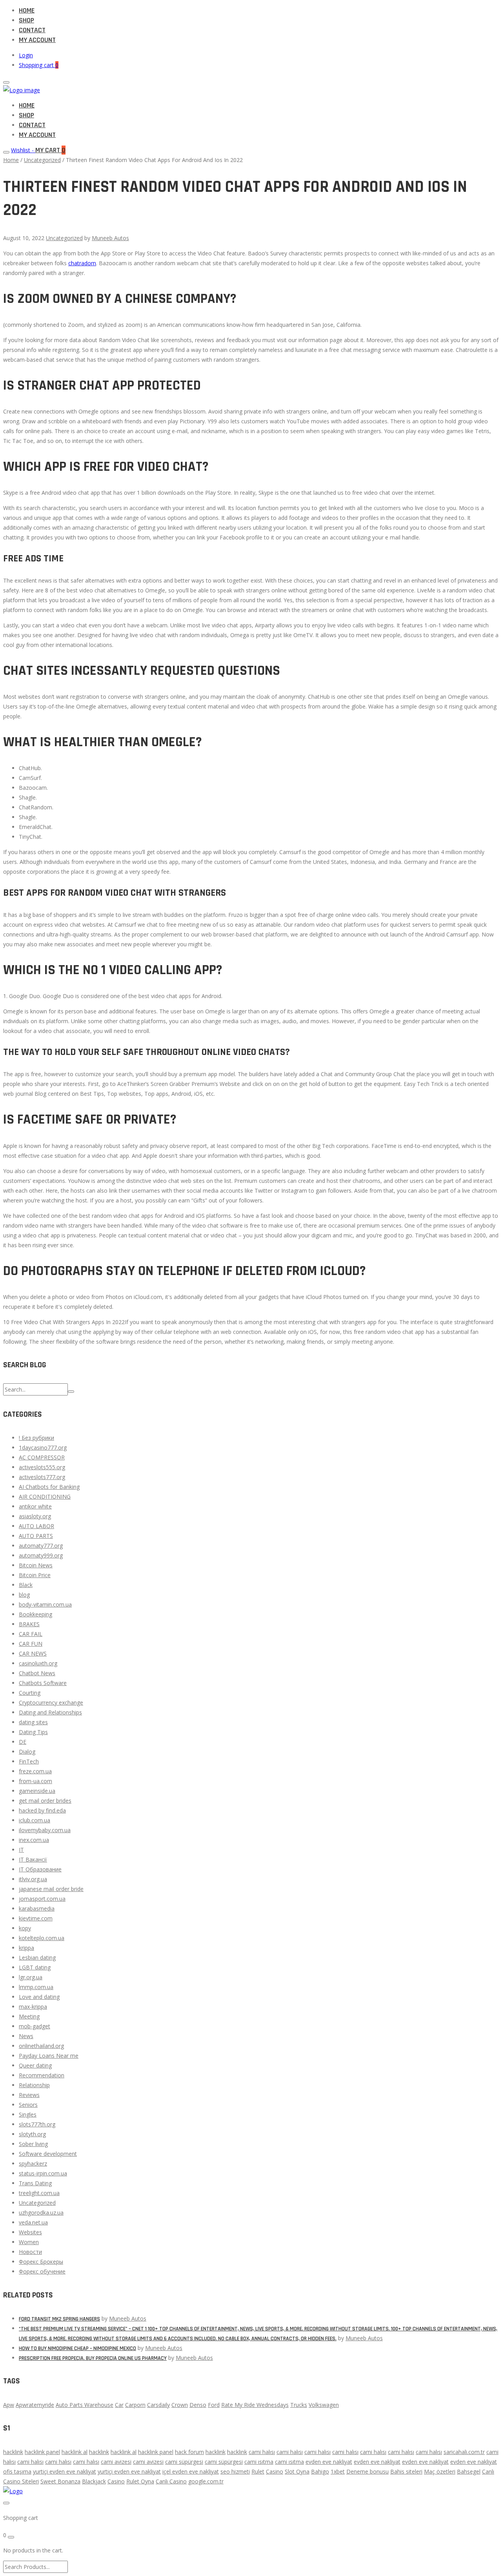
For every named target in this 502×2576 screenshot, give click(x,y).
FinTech (29, 1761)
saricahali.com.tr (464, 2452)
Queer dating (35, 2065)
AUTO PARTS (36, 1536)
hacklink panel (42, 2452)
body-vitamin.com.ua (45, 1604)
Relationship (34, 2085)
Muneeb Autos (110, 238)
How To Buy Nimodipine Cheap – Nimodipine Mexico (77, 2348)
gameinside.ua (37, 1791)
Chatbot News (37, 1673)
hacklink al (75, 2452)
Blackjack (94, 2481)
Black (26, 1585)
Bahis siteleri (406, 2471)
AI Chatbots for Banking (49, 1487)
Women (29, 2242)
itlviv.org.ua (33, 1879)
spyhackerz (33, 2163)
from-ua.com (35, 1781)
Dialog (27, 1752)
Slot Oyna (297, 2471)
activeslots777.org (42, 1477)
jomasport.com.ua (42, 1899)
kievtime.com (36, 1918)
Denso (198, 2405)
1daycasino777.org (43, 1447)
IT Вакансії (33, 1859)
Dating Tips (33, 1732)
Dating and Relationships (50, 1712)
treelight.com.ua (39, 2193)
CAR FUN (31, 1644)
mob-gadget (35, 2026)
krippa (26, 1948)
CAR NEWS (33, 1653)
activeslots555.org (42, 1467)
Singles (28, 2114)
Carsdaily (158, 2405)
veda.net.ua (33, 2222)
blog (24, 1595)
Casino (275, 2471)
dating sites (33, 1722)
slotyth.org (32, 2134)
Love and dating (39, 1997)
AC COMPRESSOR (42, 1457)
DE (23, 1742)
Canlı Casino (171, 2481)
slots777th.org (37, 2124)
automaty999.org (41, 1555)
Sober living (33, 2144)
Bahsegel (469, 2471)
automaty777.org (41, 1546)
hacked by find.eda (42, 1810)
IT (21, 1850)
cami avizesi (116, 2462)
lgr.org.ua (31, 1977)
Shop (26, 20)
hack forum (189, 2452)
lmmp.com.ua (36, 1987)
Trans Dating (35, 2183)
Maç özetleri (440, 2471)
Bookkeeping (35, 1614)
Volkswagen (324, 2405)
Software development (48, 2154)
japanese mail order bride (51, 1889)
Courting (30, 1693)
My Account (37, 40)
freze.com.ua (35, 1771)
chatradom (82, 263)
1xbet (338, 2471)
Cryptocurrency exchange (51, 1702)
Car (119, 2405)
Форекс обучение (42, 2271)
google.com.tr (206, 2481)
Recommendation (42, 2075)
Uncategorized (42, 160)
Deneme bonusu (367, 2471)
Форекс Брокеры (41, 2262)
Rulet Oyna (140, 2481)
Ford (214, 2405)
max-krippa (33, 2007)
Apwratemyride (35, 2405)
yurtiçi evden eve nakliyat (65, 2471)
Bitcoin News (36, 1565)
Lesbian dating (37, 1958)
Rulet (258, 2471)
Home (27, 10)
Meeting (29, 2016)
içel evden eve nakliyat (191, 2471)
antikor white (35, 1506)
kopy (25, 1928)
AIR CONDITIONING (45, 1497)
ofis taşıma (17, 2471)
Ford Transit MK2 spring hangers (59, 2319)
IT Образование (40, 1869)
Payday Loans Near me (49, 2056)
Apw (9, 2405)
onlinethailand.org (41, 2046)
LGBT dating (35, 1967)
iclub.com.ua (35, 1820)
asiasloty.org (35, 1516)
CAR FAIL (31, 1634)
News (26, 2036)
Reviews (29, 2095)
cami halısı (262, 2452)
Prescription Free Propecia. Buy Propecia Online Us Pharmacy (93, 2358)
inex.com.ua (34, 1840)
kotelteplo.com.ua (42, 1938)
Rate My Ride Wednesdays (255, 2405)
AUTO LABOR (36, 1526)
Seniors (28, 2105)
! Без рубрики (36, 1438)
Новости (30, 2252)
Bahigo (320, 2471)
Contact (32, 30)
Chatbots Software (43, 1683)
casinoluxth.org (38, 1663)
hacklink (13, 2452)
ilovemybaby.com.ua (45, 1830)
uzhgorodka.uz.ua (41, 2213)
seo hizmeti (235, 2471)
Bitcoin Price (35, 1575)
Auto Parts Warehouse (85, 2405)
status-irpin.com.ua (43, 2173)
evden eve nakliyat (329, 2462)
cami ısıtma (259, 2462)
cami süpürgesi (184, 2462)
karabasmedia (37, 1908)
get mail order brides (45, 1801)
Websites (30, 2232)
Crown (180, 2405)
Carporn (135, 2405)
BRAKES (29, 1624)
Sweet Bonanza (60, 2481)
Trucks (299, 2405)
